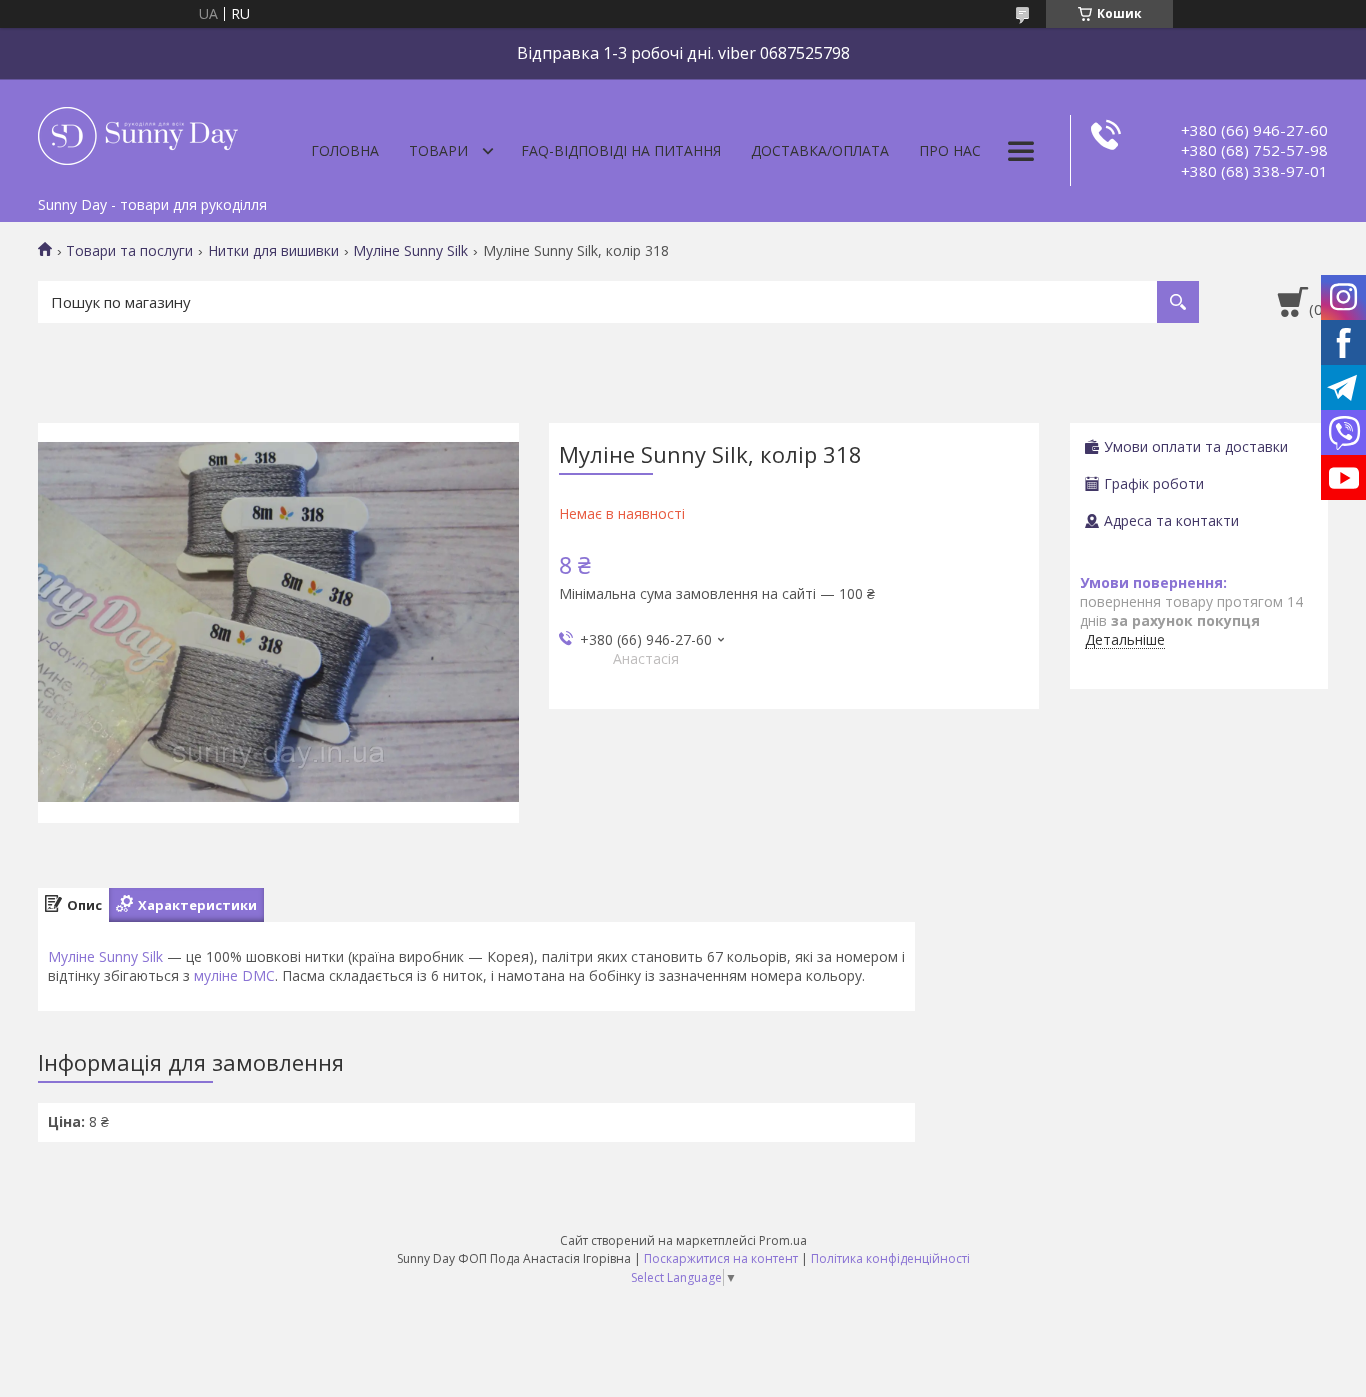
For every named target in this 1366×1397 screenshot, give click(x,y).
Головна (345, 150)
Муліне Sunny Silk (410, 251)
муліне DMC (234, 975)
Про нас (950, 150)
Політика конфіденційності (890, 1258)
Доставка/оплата (820, 150)
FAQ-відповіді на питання (621, 150)
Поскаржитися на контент (721, 1258)
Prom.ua (783, 1240)
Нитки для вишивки (273, 251)
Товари (438, 150)
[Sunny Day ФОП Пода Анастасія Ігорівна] (138, 133)
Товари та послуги (129, 251)
